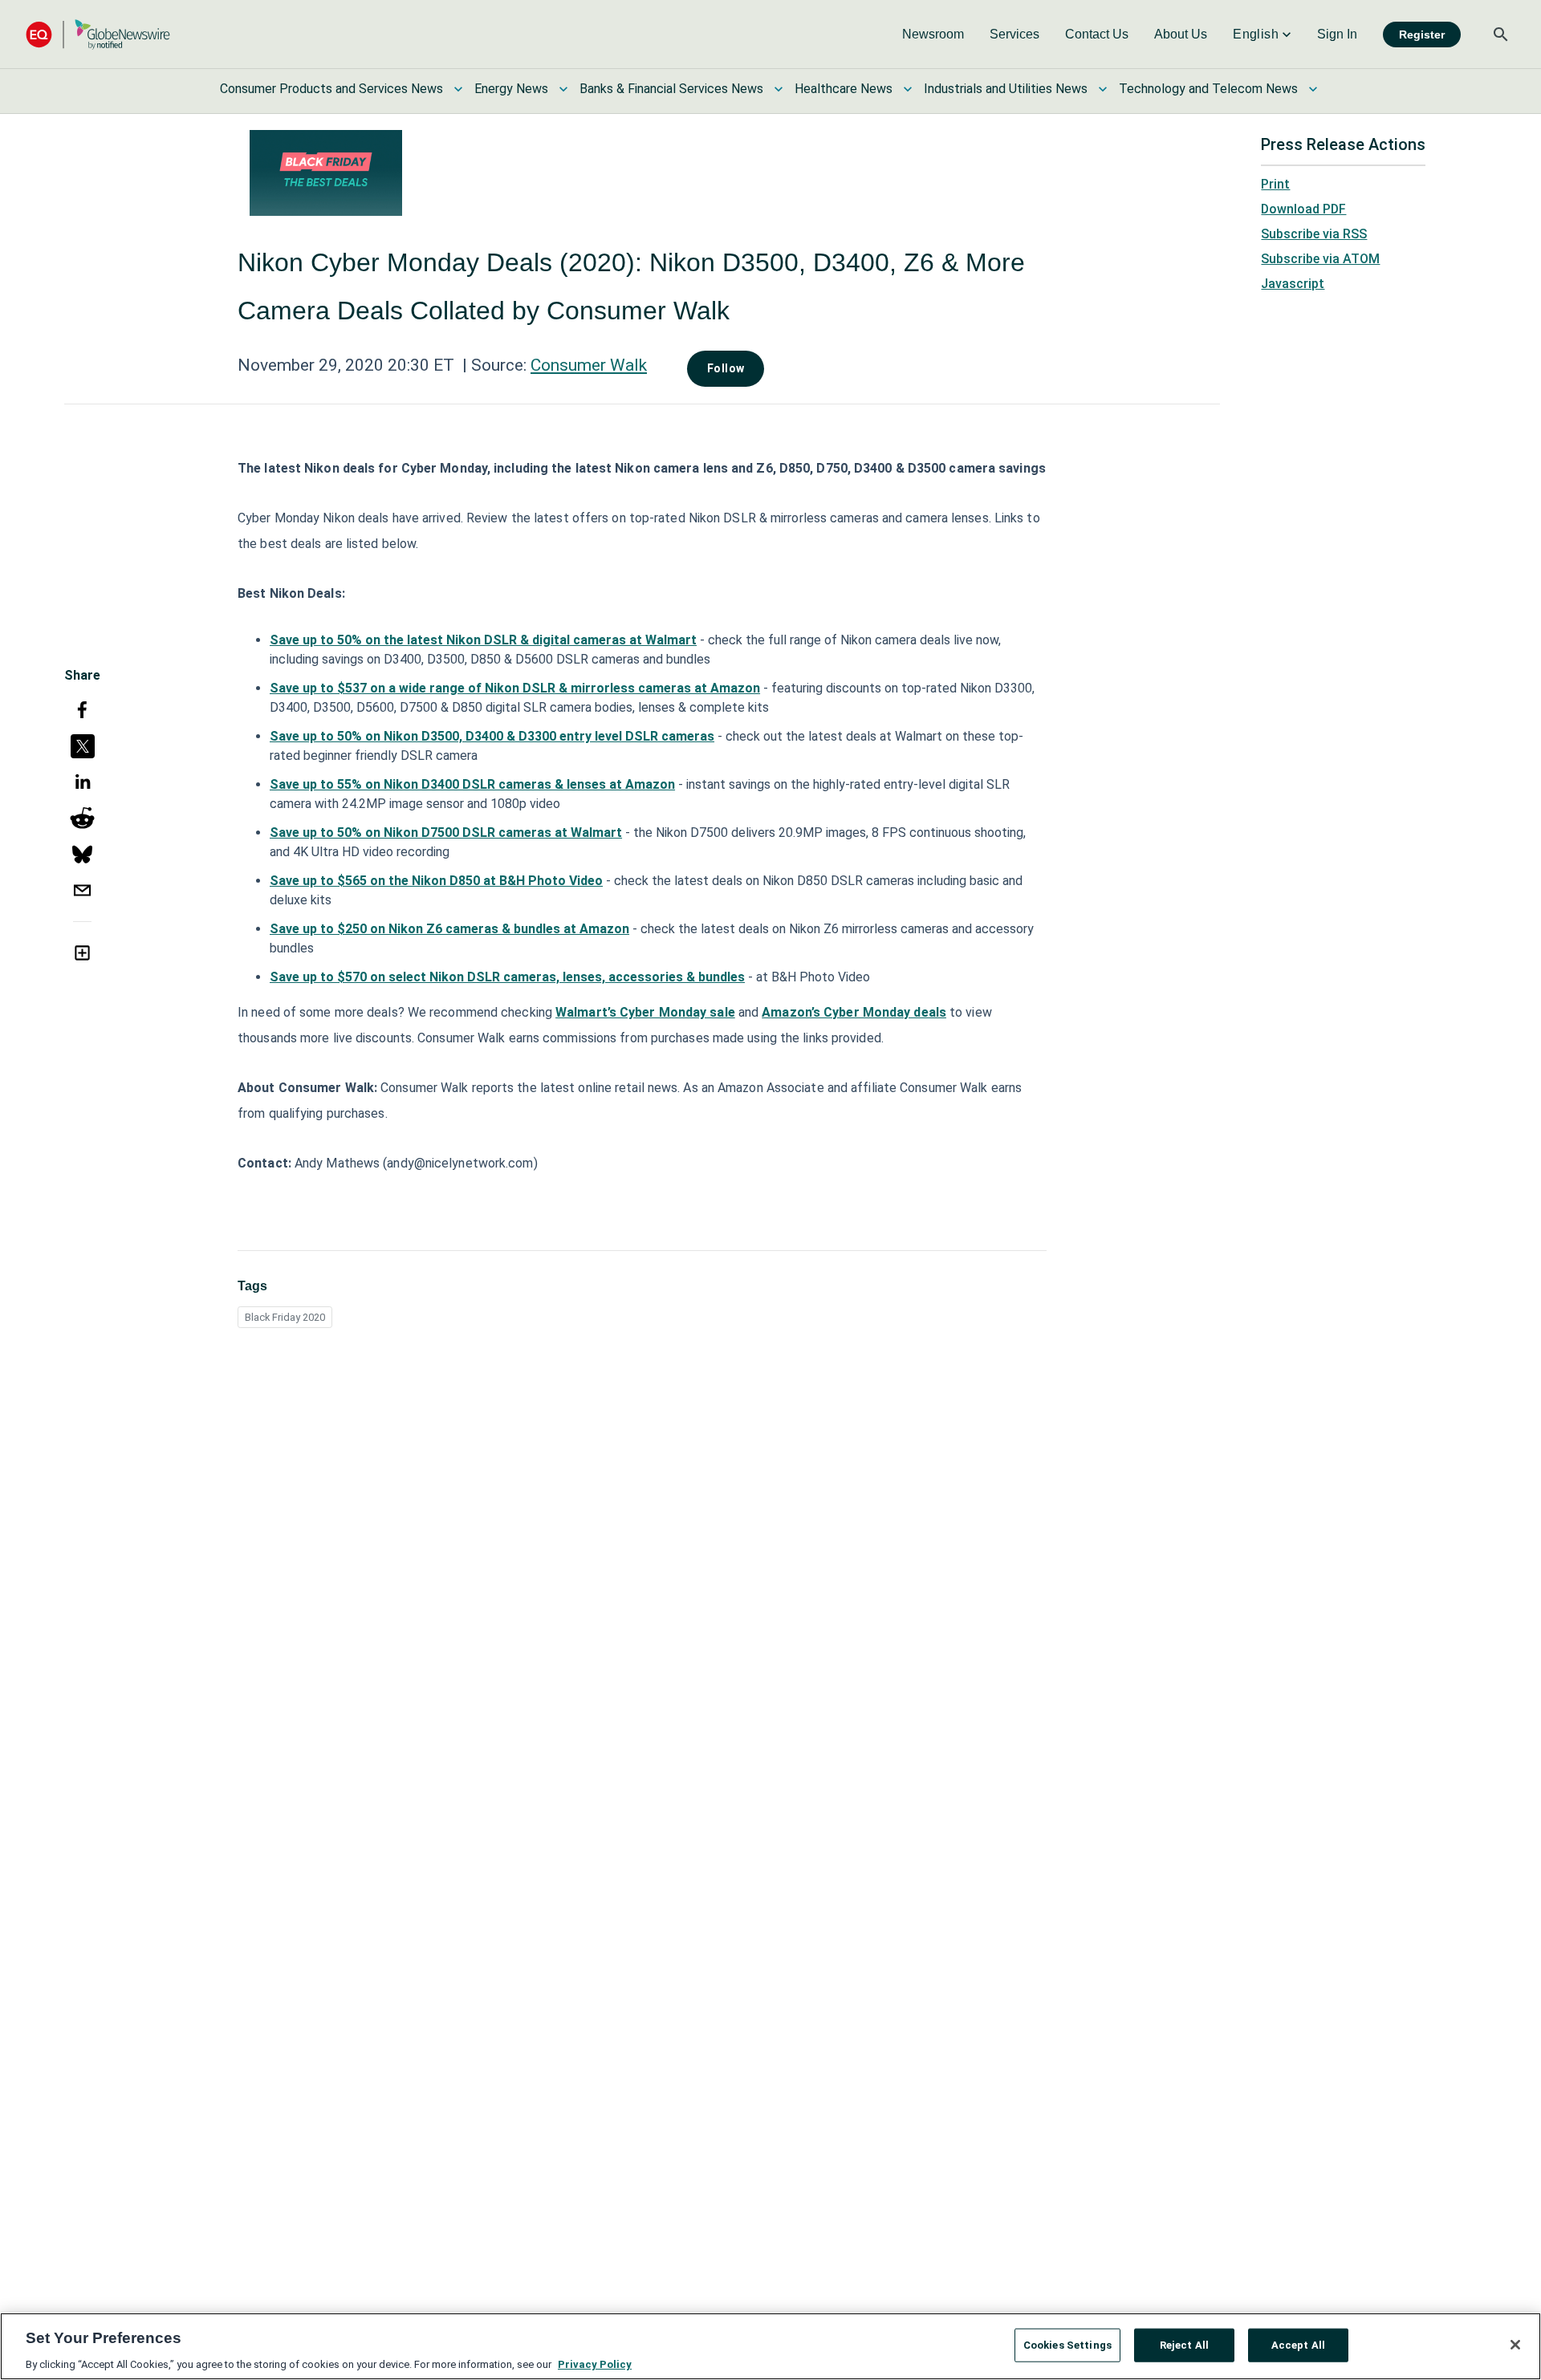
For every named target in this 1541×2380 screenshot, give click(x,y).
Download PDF (1303, 209)
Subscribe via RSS (1314, 234)
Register (1422, 35)
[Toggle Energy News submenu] (563, 89)
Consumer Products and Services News (331, 89)
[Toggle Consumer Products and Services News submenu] (458, 89)
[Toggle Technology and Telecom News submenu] (1313, 89)
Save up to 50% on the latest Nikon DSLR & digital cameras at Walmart (483, 640)
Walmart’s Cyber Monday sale (645, 1012)
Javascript (1293, 284)
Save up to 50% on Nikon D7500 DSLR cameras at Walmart (446, 833)
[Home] (98, 34)
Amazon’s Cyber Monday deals (854, 1012)
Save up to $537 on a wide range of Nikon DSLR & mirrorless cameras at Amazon (515, 688)
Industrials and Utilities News (1006, 89)
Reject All (1184, 2344)
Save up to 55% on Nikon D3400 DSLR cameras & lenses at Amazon (472, 784)
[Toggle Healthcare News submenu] (908, 89)
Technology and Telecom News (1208, 89)
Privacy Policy (595, 2364)
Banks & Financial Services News (671, 89)
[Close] (1515, 2345)
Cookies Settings (1067, 2344)
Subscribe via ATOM (1320, 259)
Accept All (1298, 2344)
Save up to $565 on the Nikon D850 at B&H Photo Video (436, 881)
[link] (933, 35)
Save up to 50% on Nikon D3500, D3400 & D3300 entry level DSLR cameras (492, 736)
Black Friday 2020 (285, 1317)
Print (1275, 184)
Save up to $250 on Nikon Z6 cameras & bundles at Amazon (449, 929)
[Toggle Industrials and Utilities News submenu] (1103, 89)
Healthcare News (844, 89)
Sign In (1337, 34)
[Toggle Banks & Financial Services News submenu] (779, 89)
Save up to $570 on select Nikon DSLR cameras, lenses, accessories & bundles (507, 977)
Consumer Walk (589, 365)
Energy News (511, 89)
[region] (770, 2346)
